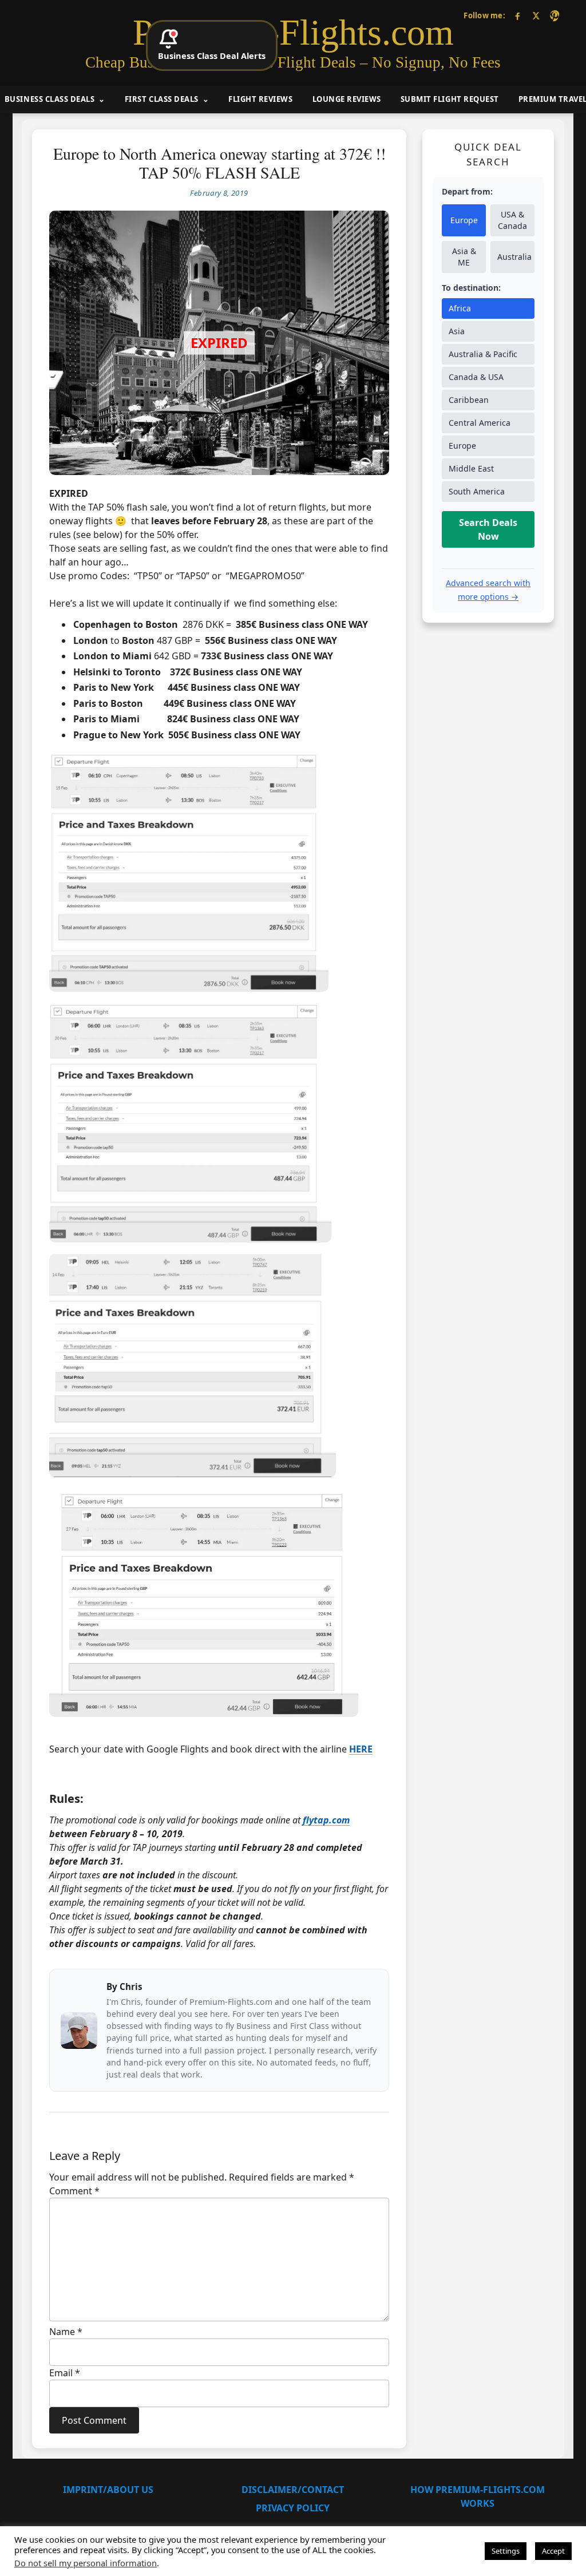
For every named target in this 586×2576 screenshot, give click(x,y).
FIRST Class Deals (162, 99)
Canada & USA (476, 377)
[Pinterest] (554, 16)
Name (66, 2332)
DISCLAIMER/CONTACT (293, 2490)
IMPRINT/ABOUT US (108, 2490)
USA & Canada (512, 220)
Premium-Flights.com (293, 33)
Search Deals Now (488, 529)
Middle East (471, 468)
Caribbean (469, 400)
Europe (464, 220)
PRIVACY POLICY (293, 2508)
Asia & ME (464, 257)
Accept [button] (553, 2551)
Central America (480, 423)
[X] (536, 16)
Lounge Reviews (347, 99)
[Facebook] (518, 16)
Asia (457, 331)
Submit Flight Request (450, 99)
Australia (514, 257)
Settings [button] (506, 2551)
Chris (131, 1987)
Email (65, 2373)
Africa (460, 308)
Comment (74, 2191)
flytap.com (326, 1820)
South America (477, 491)
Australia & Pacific (483, 354)
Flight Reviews (260, 99)
